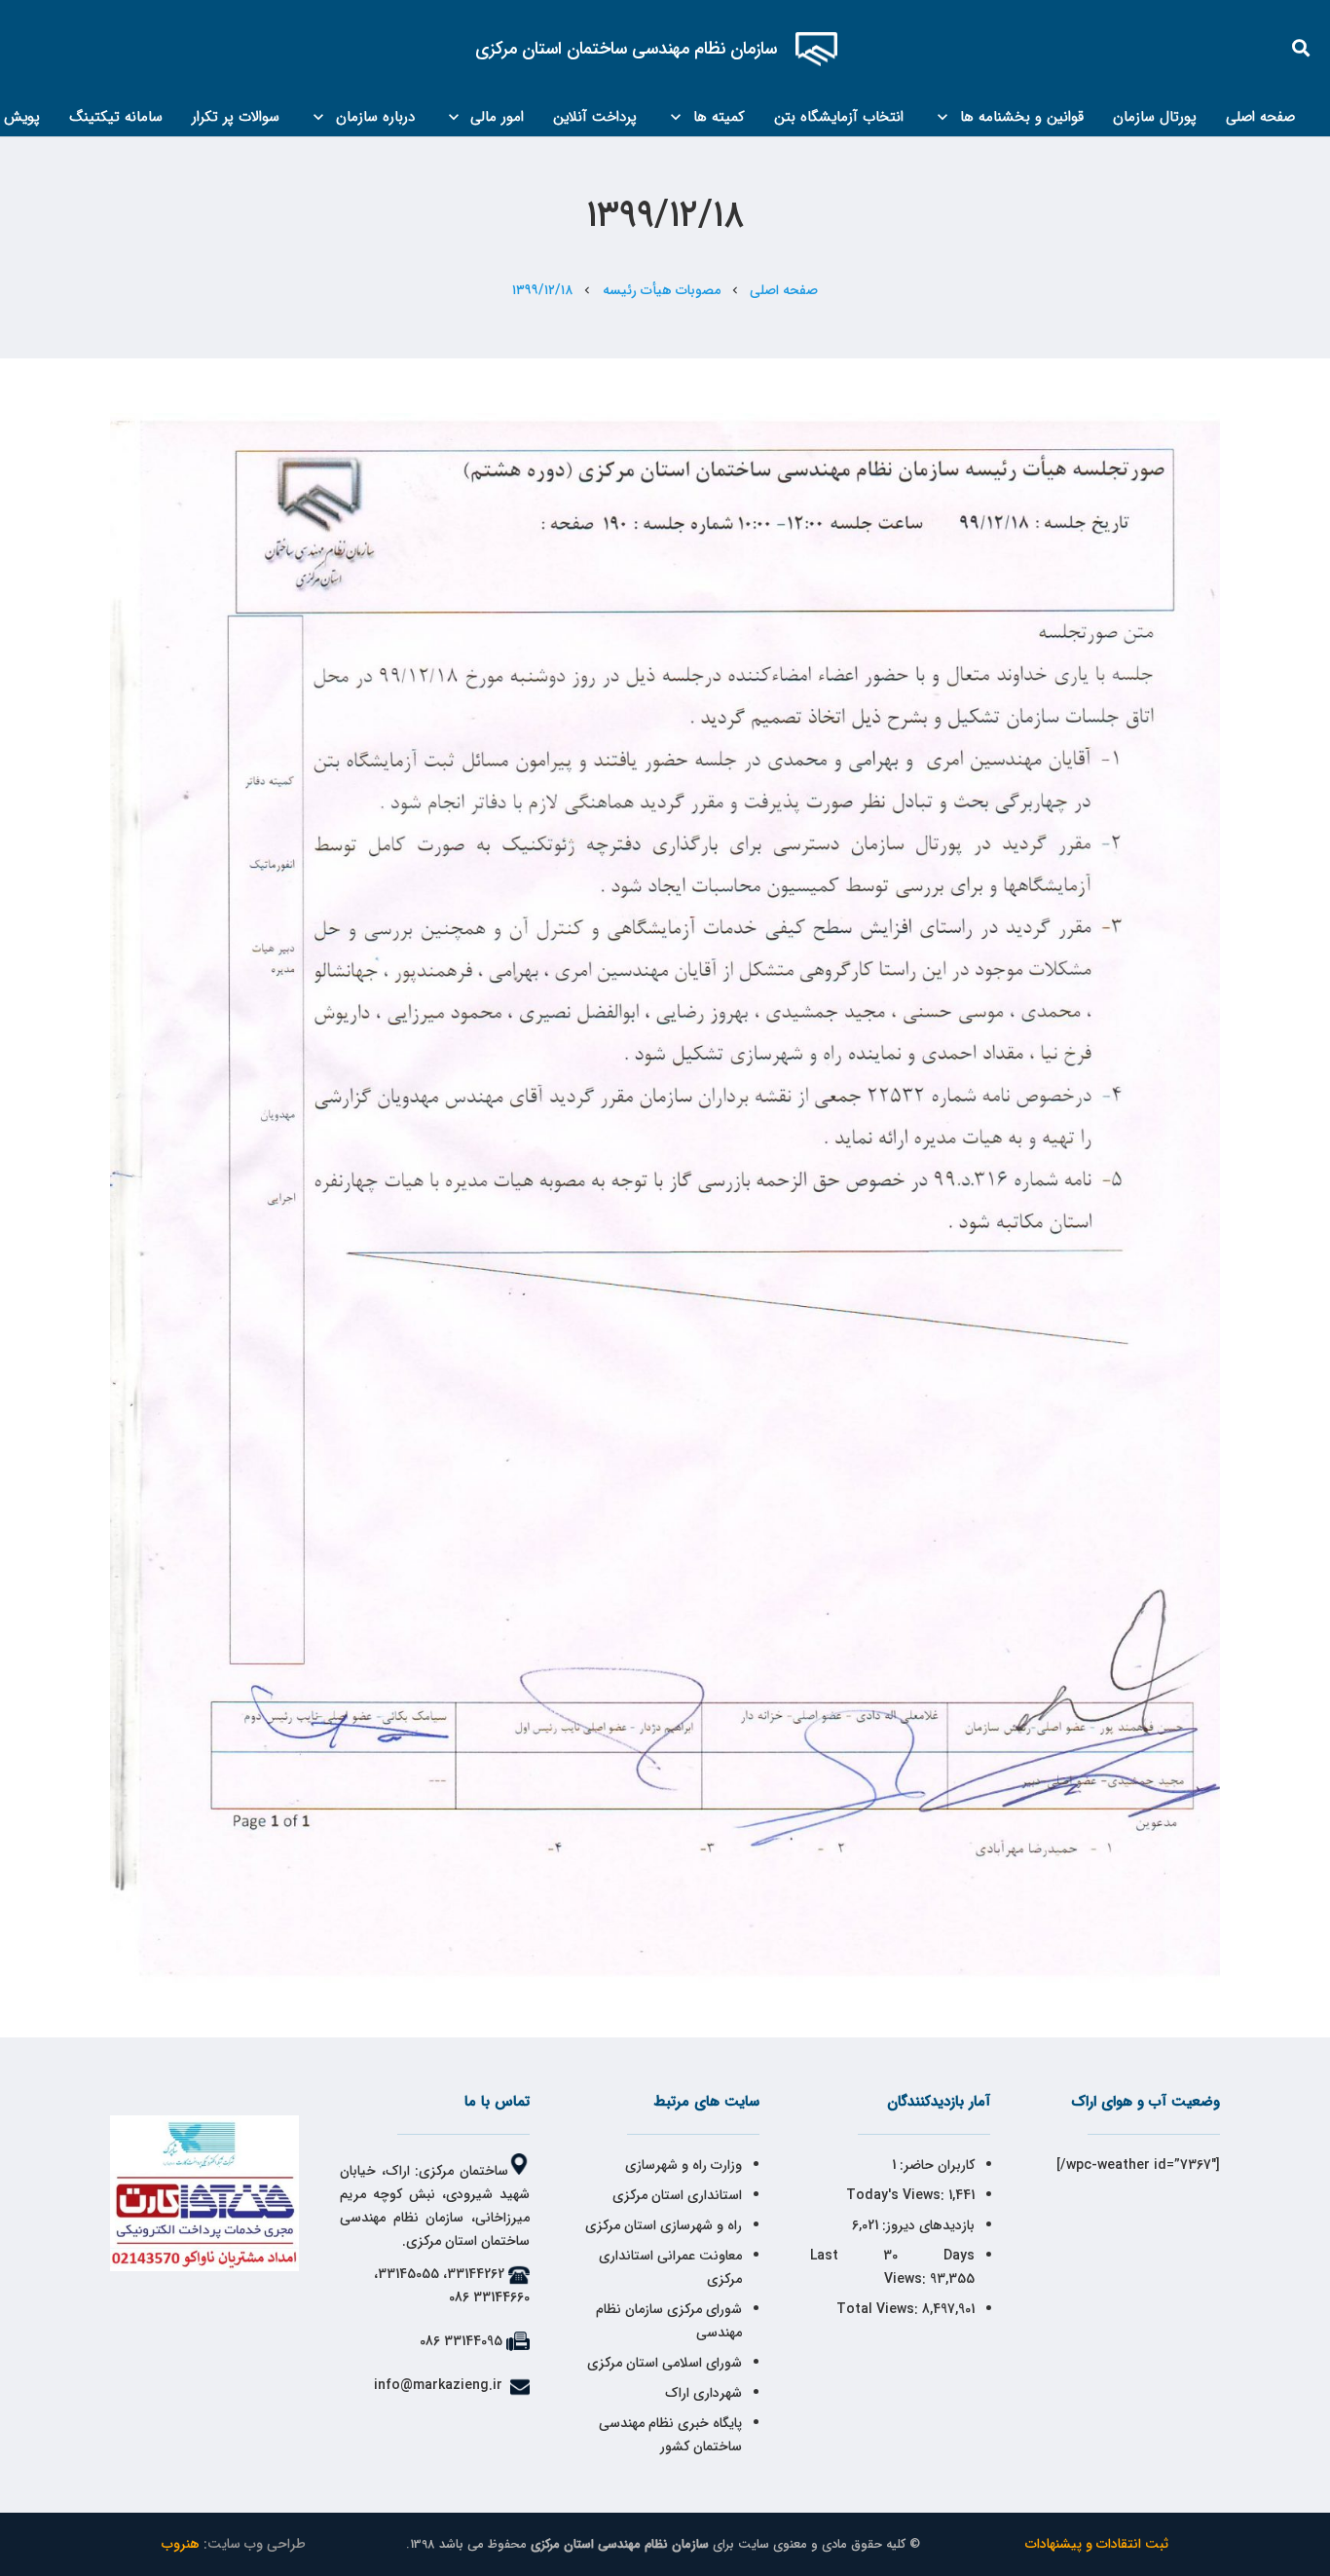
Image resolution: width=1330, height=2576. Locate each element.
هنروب (181, 2544)
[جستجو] (1302, 48)
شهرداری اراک (703, 2393)
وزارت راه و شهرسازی (682, 2165)
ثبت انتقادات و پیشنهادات (1097, 2544)
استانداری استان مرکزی (677, 2195)
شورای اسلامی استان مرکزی (665, 2363)
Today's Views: (897, 2195)
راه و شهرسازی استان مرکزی (664, 2225)
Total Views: (879, 2309)
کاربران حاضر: (935, 2165)
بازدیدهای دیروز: (926, 2225)
